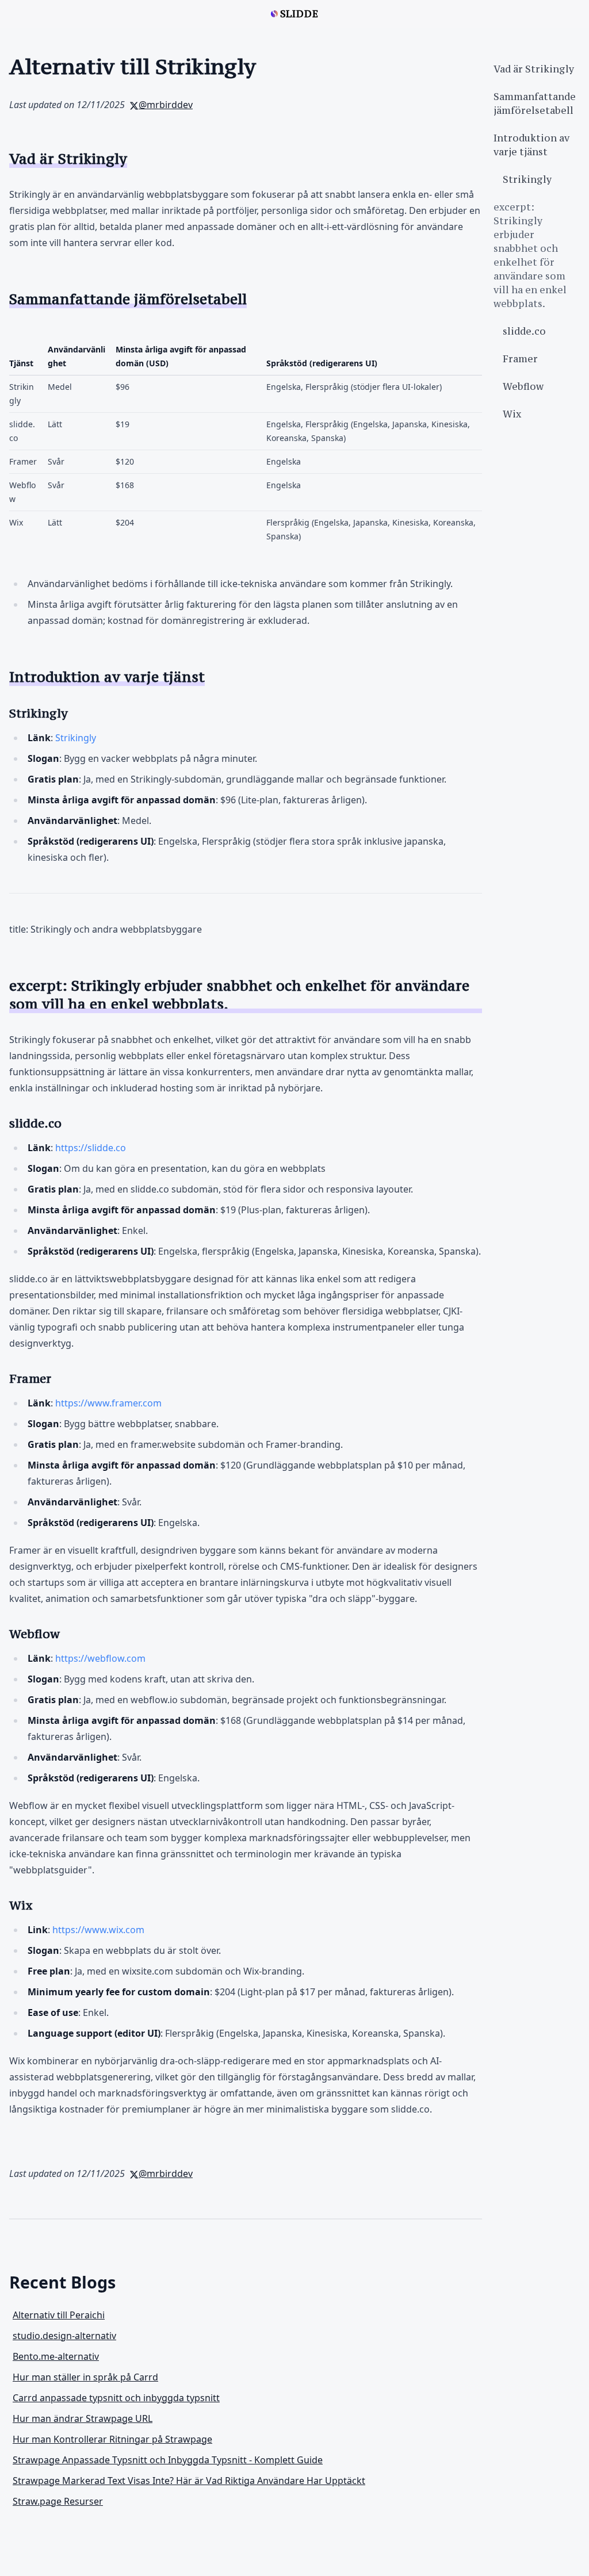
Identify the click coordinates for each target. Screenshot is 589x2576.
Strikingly (76, 738)
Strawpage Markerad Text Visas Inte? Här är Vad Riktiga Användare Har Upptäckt (189, 2481)
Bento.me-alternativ (56, 2356)
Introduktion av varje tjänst (531, 145)
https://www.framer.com (108, 1403)
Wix (512, 414)
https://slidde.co (91, 1148)
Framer (520, 359)
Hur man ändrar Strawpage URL (83, 2418)
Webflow (523, 386)
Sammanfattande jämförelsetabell (535, 103)
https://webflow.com (100, 1658)
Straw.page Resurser (58, 2501)
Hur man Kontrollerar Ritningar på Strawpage (112, 2439)
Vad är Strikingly (534, 69)
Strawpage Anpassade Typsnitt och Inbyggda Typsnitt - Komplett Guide (168, 2460)
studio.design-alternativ (64, 2336)
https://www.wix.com (98, 1930)
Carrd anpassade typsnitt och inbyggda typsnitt (116, 2398)
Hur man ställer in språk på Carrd (85, 2377)
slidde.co (524, 331)
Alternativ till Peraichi (59, 2315)
